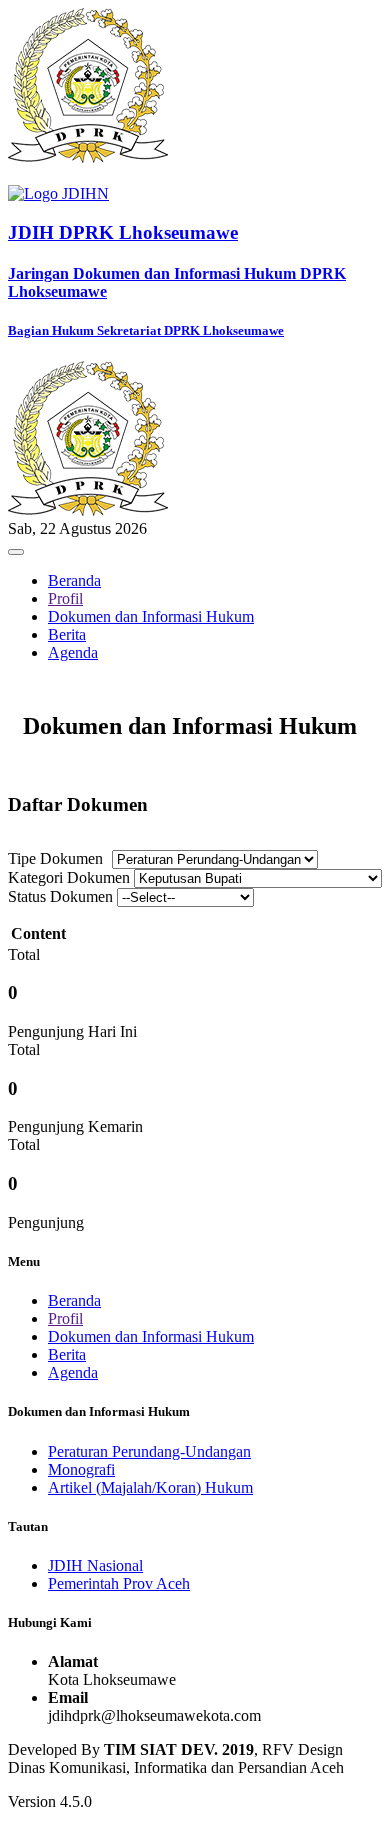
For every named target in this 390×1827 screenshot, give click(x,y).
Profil (65, 598)
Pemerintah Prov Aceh (119, 1583)
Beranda (74, 580)
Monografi (81, 1469)
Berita (67, 634)
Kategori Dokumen (69, 877)
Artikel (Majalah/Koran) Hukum (150, 1487)
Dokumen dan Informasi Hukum (151, 616)
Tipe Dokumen (55, 858)
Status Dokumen (60, 896)
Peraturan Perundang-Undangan (149, 1451)
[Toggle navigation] (16, 552)
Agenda (73, 652)
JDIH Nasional (95, 1565)
